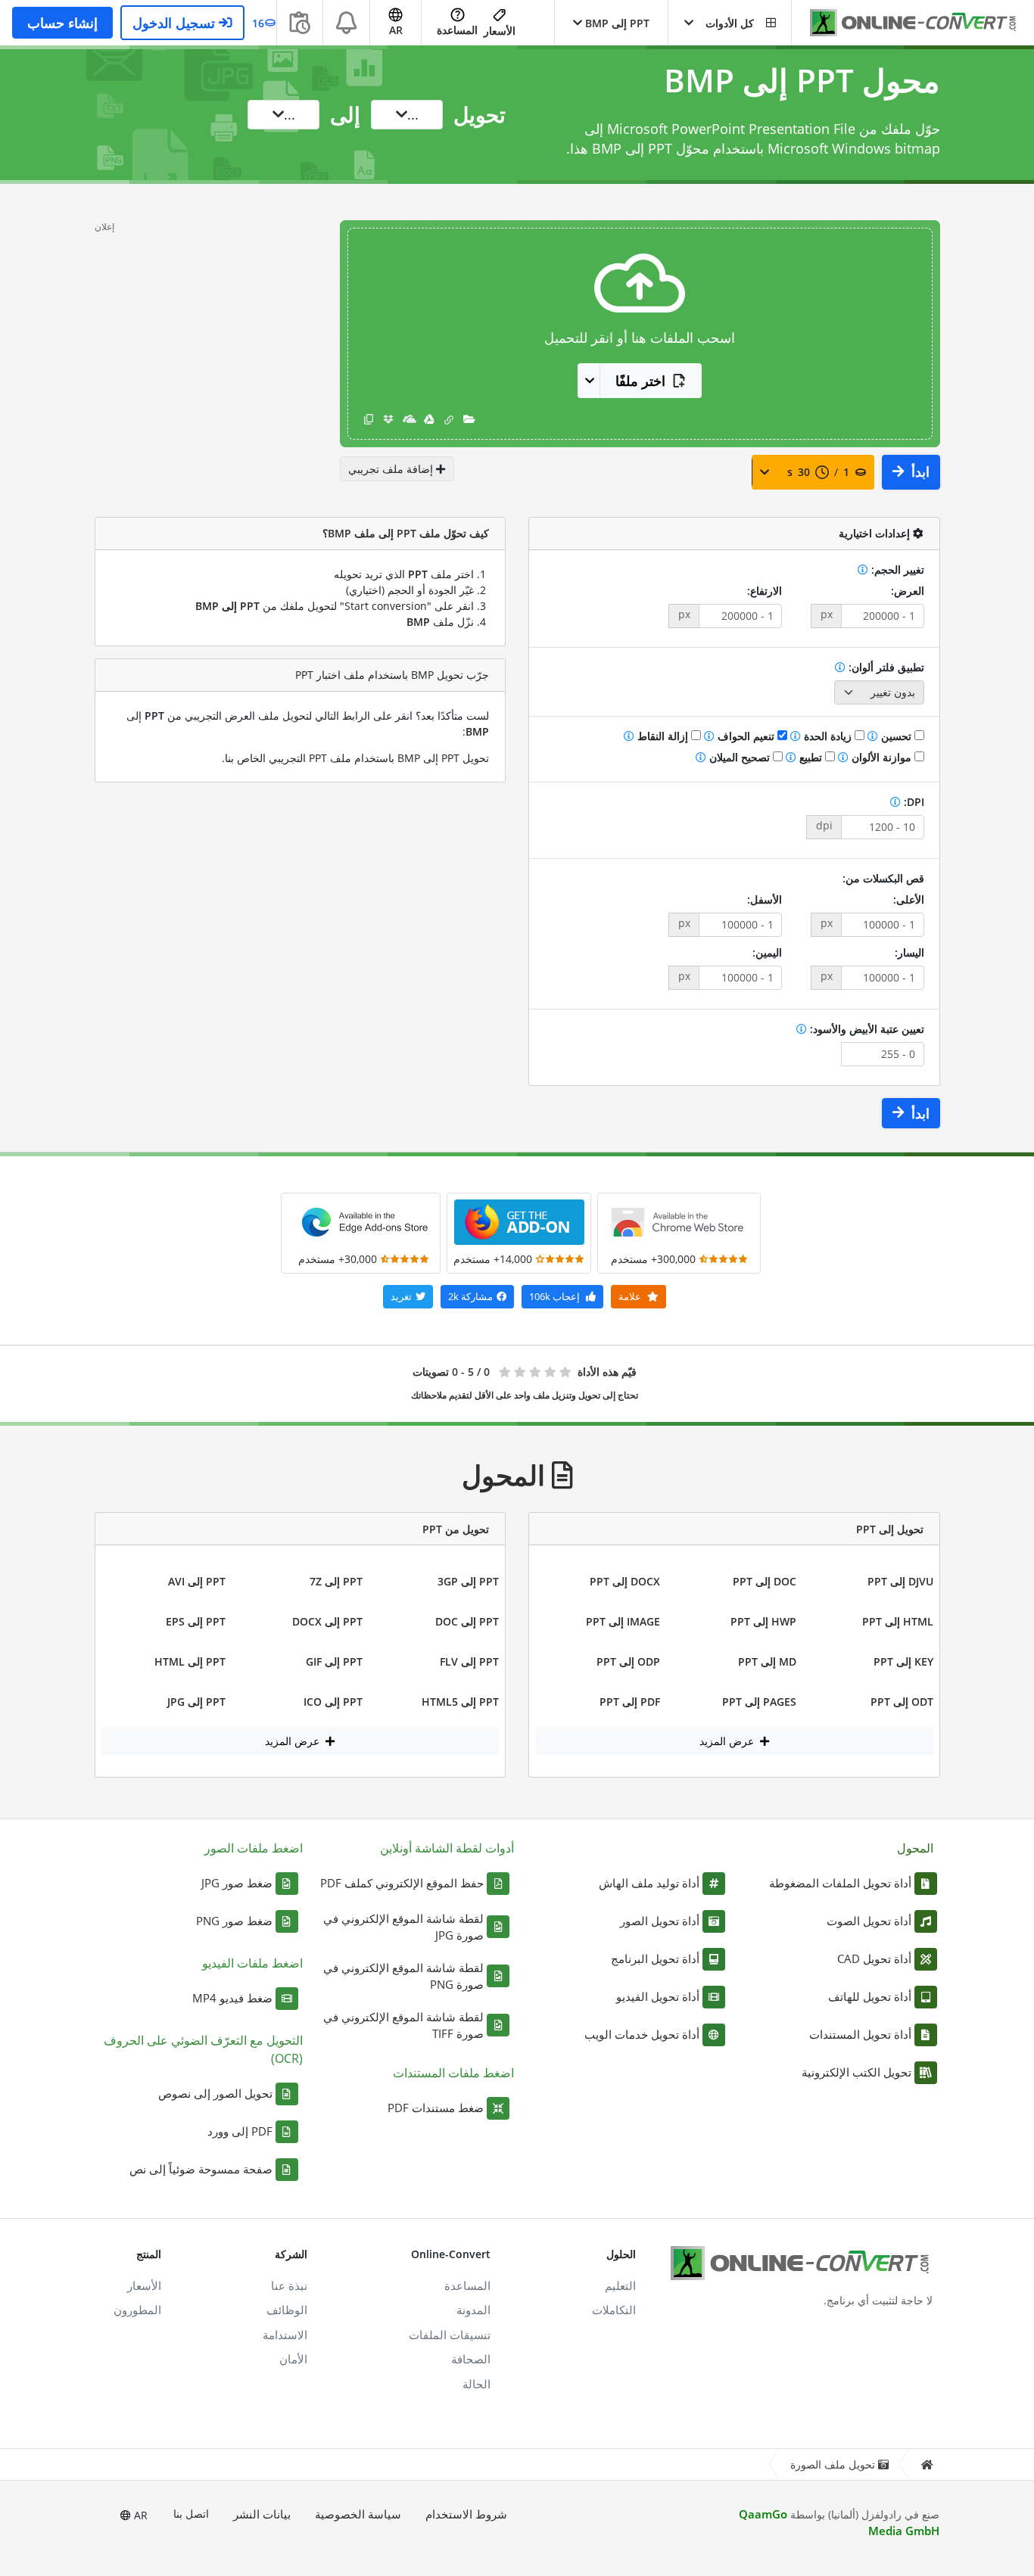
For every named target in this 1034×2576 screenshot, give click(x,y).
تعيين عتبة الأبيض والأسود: (866, 1029)
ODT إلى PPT (902, 1702)
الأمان (293, 2359)
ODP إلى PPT (628, 1661)
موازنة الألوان (881, 757)
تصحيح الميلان (740, 757)
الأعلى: (909, 899)
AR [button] (396, 30)
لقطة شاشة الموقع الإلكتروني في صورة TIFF (403, 2025)
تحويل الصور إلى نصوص (215, 2093)
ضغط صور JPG (237, 1883)
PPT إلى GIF (334, 1661)
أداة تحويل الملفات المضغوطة (840, 1883)
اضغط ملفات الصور (254, 1848)
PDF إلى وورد (240, 2131)
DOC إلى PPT (765, 1581)
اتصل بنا (191, 2514)
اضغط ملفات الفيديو (252, 1963)
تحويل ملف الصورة (833, 2464)
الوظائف (287, 2310)
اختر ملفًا (640, 381)
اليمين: (767, 952)
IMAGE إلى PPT (623, 1621)
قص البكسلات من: (883, 878)
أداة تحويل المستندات (860, 2034)
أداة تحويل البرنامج (655, 1958)
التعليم (620, 2285)
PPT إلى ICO (333, 1702)
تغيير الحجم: (896, 569)
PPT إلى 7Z (336, 1581)
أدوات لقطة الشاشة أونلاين (447, 1848)
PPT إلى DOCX (327, 1621)
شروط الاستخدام (466, 2514)
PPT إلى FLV (469, 1661)
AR (139, 2515)
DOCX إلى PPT (625, 1581)
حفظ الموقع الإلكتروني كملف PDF (402, 1883)
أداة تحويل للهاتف (870, 1996)
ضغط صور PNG (234, 1921)
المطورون (137, 2310)
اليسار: (909, 952)
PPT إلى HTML (190, 1661)
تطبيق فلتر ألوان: (885, 667)
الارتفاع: (765, 591)
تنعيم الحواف (746, 736)
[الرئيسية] (927, 2464)
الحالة (477, 2384)
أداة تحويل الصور (660, 1921)
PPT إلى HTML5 (460, 1702)
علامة (631, 1296)
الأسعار (500, 31)
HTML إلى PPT (898, 1621)
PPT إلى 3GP (468, 1581)
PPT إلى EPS (196, 1621)
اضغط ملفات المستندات (453, 2073)
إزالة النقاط (663, 736)
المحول (915, 1848)
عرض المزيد (728, 1741)
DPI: (913, 802)
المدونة (473, 2310)
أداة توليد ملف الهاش (649, 1883)
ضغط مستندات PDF (436, 2108)
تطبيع (811, 757)
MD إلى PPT (767, 1661)
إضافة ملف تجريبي (392, 469)
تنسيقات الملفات (450, 2335)
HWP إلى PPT (763, 1621)
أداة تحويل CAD (874, 1958)
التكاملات (614, 2310)
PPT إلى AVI (197, 1581)
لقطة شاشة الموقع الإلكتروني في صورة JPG (403, 1927)
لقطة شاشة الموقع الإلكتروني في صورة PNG (403, 1976)
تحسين (896, 736)
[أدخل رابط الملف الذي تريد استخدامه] (449, 419)
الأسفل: (765, 899)
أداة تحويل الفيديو (658, 1996)
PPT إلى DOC (467, 1621)
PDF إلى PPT (630, 1702)
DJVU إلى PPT (900, 1581)
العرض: (908, 591)
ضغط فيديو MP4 (232, 1998)
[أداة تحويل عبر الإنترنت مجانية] (905, 23)
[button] (730, 23)
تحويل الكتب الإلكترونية (856, 2072)
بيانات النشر (262, 2514)
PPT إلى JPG (196, 1702)
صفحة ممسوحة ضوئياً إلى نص (201, 2169)
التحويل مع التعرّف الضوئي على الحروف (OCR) (203, 2049)
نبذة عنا (289, 2285)
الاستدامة (285, 2335)
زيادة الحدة (828, 736)
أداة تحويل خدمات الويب (642, 2034)
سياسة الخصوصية (358, 2514)
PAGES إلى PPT (759, 1702)
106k (554, 1296)
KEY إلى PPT (903, 1661)
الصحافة (471, 2359)
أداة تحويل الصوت (869, 1921)
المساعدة (457, 30)
